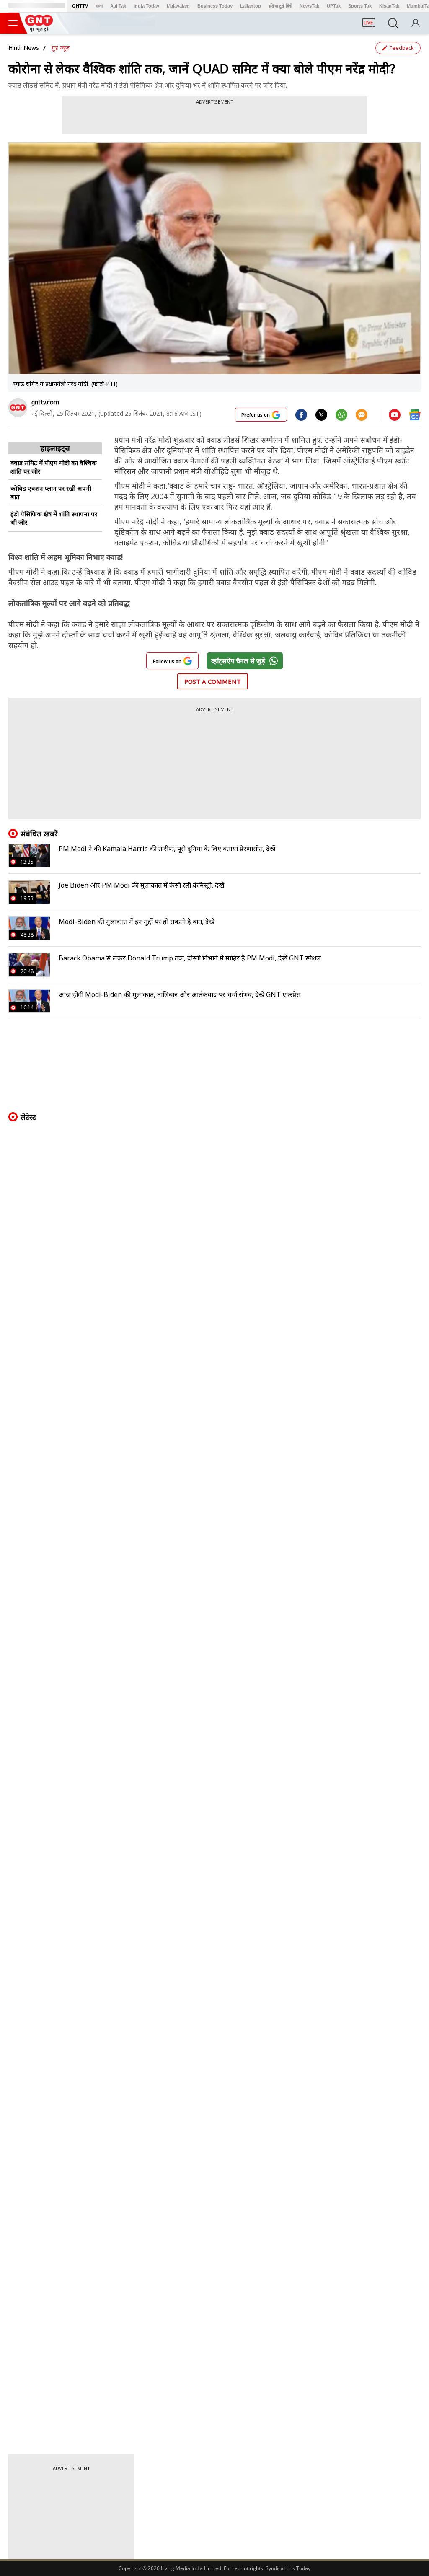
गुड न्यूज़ (61, 48)
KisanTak (389, 6)
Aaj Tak (118, 6)
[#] (321, 414)
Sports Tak (360, 6)
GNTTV (80, 6)
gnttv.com (45, 402)
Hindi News (24, 48)
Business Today (215, 6)
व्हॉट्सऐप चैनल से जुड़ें (238, 661)
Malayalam (178, 6)
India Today (146, 6)
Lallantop (251, 6)
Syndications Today (288, 2568)
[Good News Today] (39, 29)
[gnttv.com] (18, 408)
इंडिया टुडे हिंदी (280, 6)
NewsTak (309, 6)
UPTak (334, 6)
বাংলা (99, 6)
